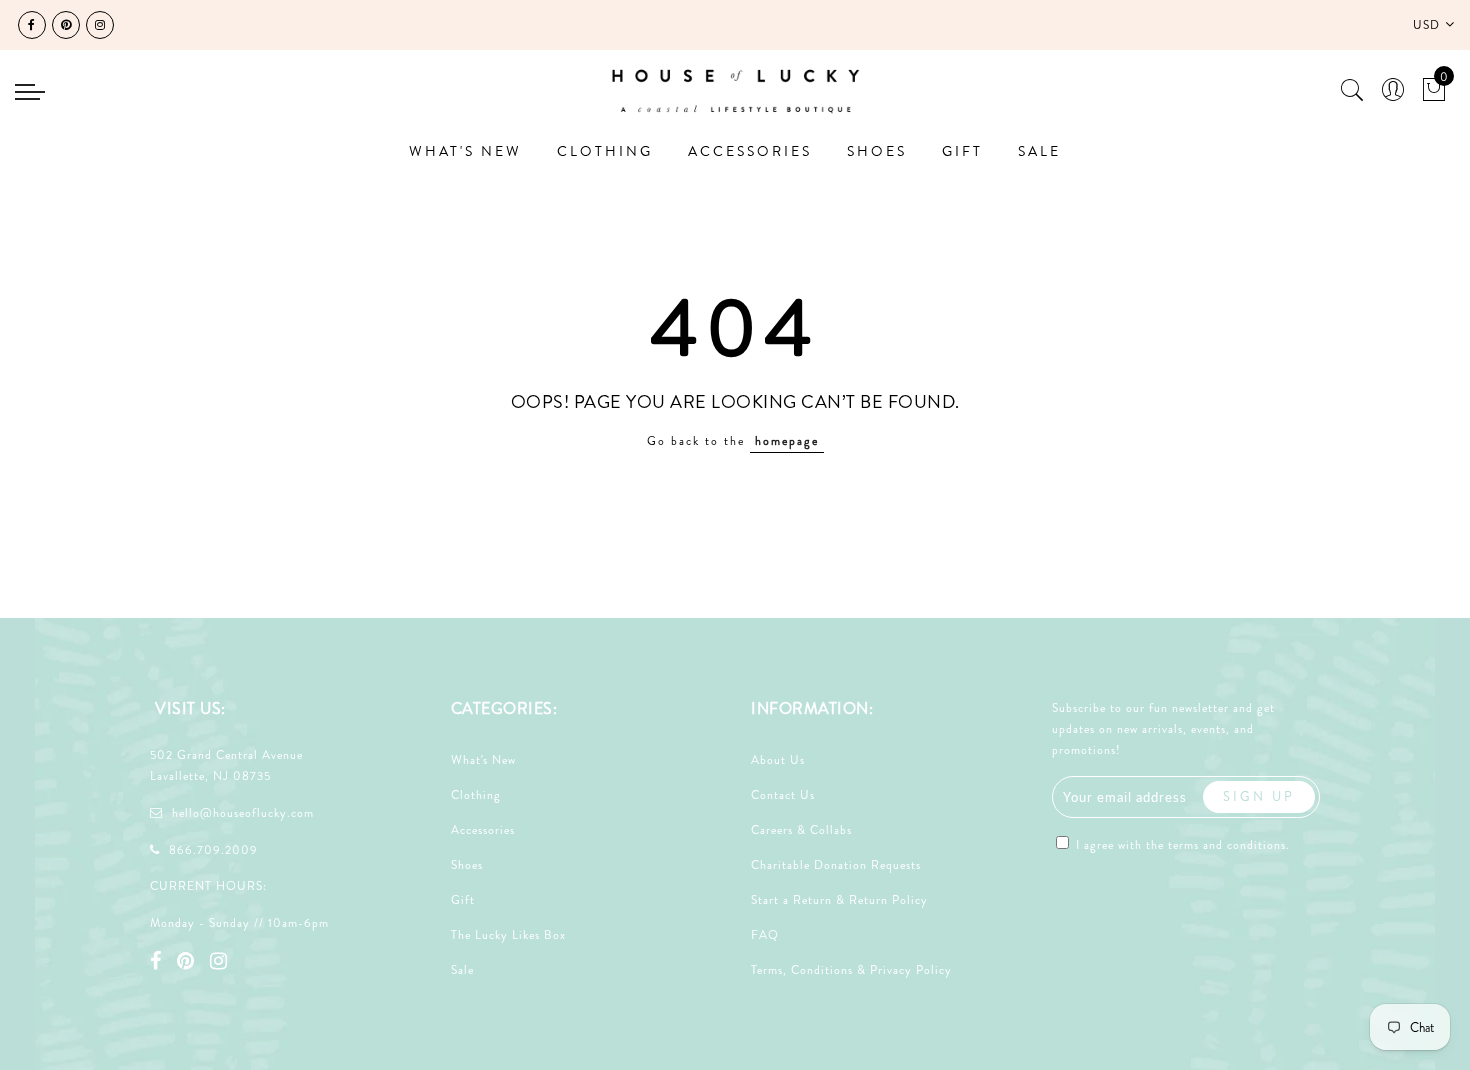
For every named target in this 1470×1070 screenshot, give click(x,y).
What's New (483, 760)
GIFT (962, 151)
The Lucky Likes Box (508, 935)
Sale (462, 970)
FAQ (765, 935)
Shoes (467, 865)
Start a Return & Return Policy (839, 900)
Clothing (476, 795)
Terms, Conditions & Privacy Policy (851, 970)
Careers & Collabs (801, 830)
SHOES (877, 151)
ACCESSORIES (750, 151)
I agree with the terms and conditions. (1181, 845)
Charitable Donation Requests (836, 865)
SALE (1039, 151)
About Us (778, 760)
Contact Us (783, 795)
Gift (463, 900)
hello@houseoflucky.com (243, 813)
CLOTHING (605, 151)
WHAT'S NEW (465, 151)
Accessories (483, 830)
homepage (787, 441)
